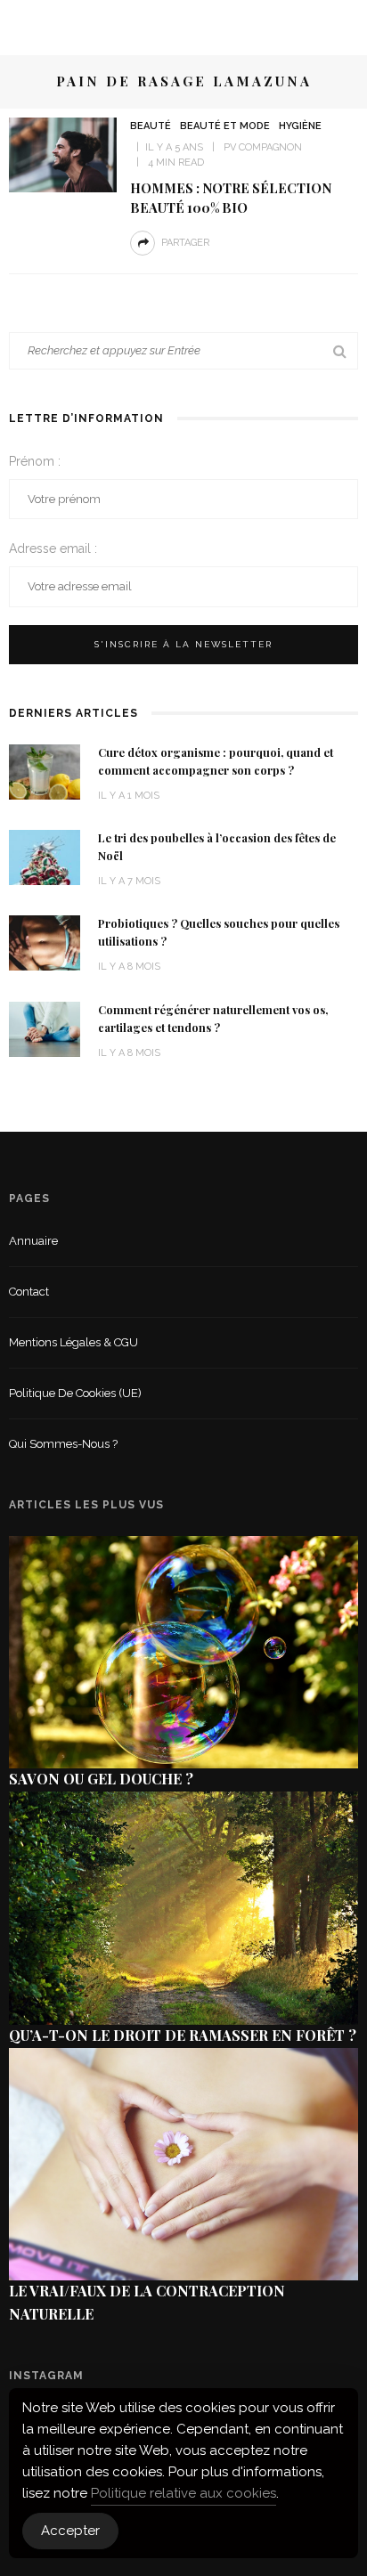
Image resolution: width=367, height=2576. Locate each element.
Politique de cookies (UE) (75, 1393)
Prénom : (35, 461)
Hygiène (300, 126)
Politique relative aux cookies (183, 2493)
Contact (29, 1292)
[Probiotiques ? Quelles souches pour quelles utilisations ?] (45, 942)
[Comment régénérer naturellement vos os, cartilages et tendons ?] (45, 1028)
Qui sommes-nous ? (63, 1444)
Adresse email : (53, 549)
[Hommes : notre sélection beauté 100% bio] (63, 154)
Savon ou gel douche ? (101, 1779)
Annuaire (33, 1241)
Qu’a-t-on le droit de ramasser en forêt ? (183, 2035)
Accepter (70, 2531)
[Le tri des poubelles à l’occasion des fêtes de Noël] (45, 856)
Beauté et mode (225, 126)
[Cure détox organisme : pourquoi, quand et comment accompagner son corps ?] (45, 771)
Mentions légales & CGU (73, 1342)
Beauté (151, 126)
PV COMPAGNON (263, 147)
